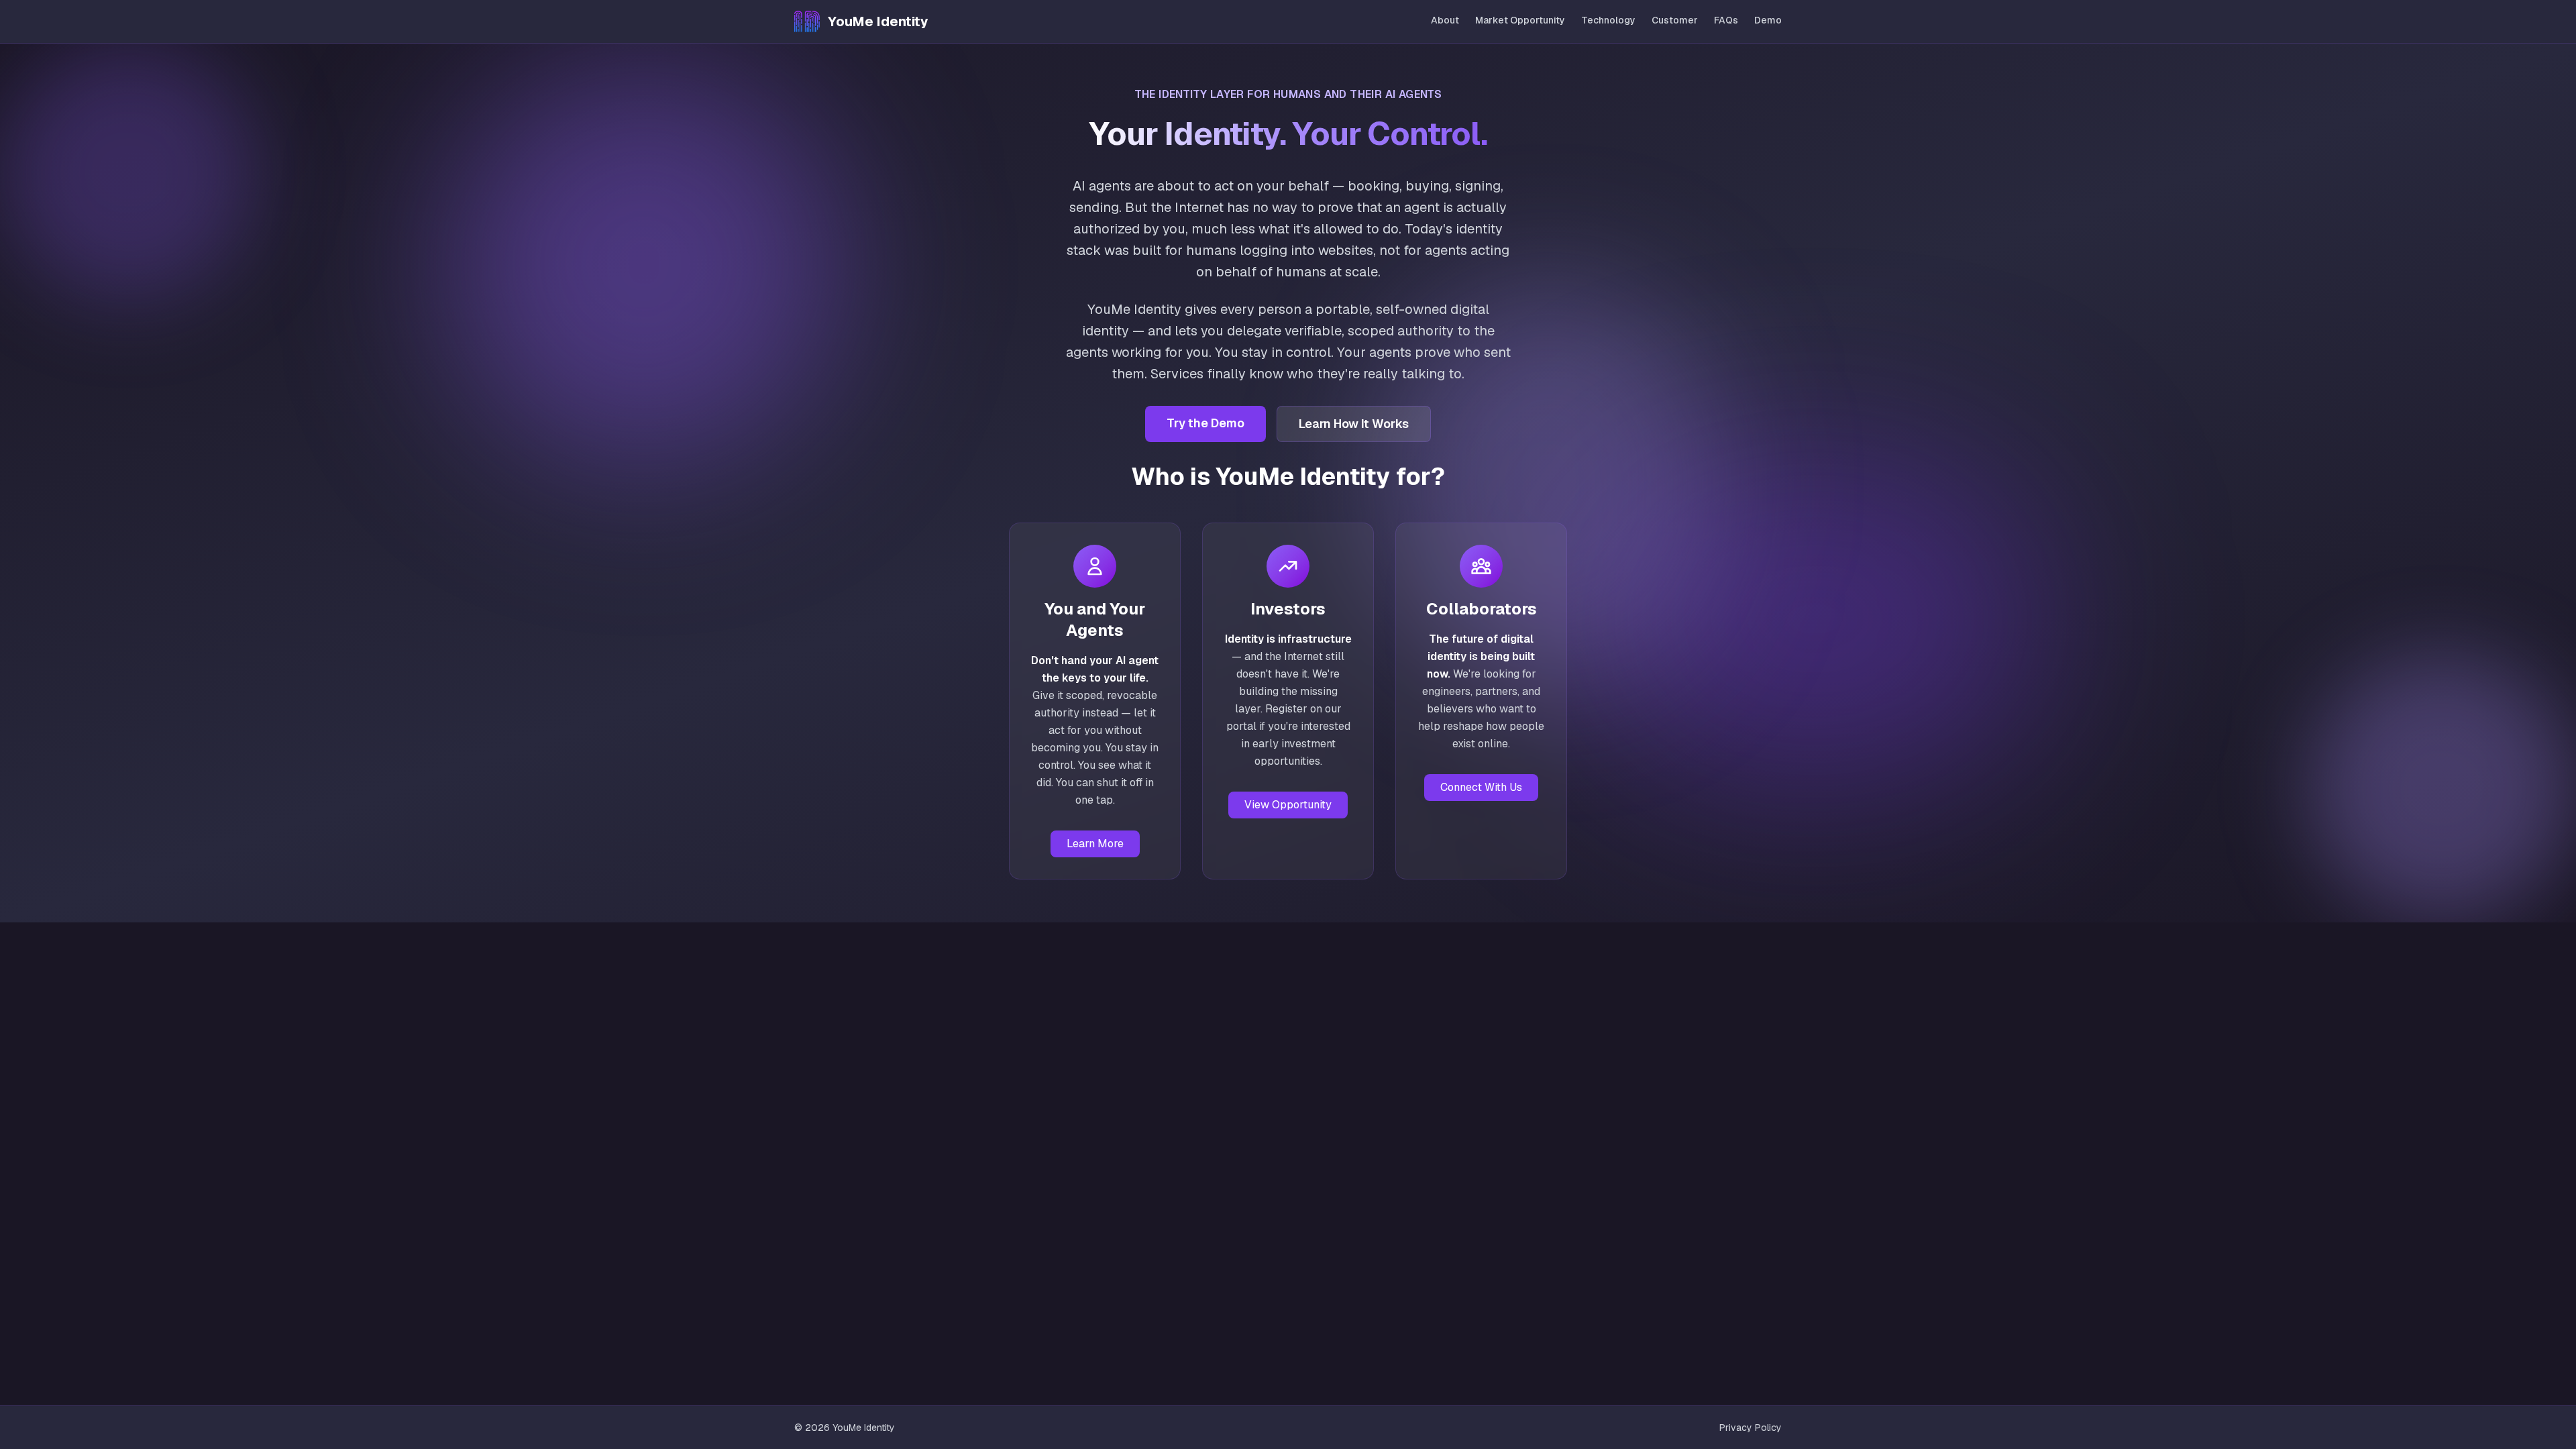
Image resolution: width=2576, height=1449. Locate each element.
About (1445, 20)
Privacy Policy (1751, 1428)
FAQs (1726, 20)
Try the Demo (1205, 423)
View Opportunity (1288, 805)
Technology (1608, 20)
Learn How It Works (1354, 424)
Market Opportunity (1520, 20)
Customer (1675, 20)
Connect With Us (1481, 787)
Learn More (1095, 844)
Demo (1768, 20)
